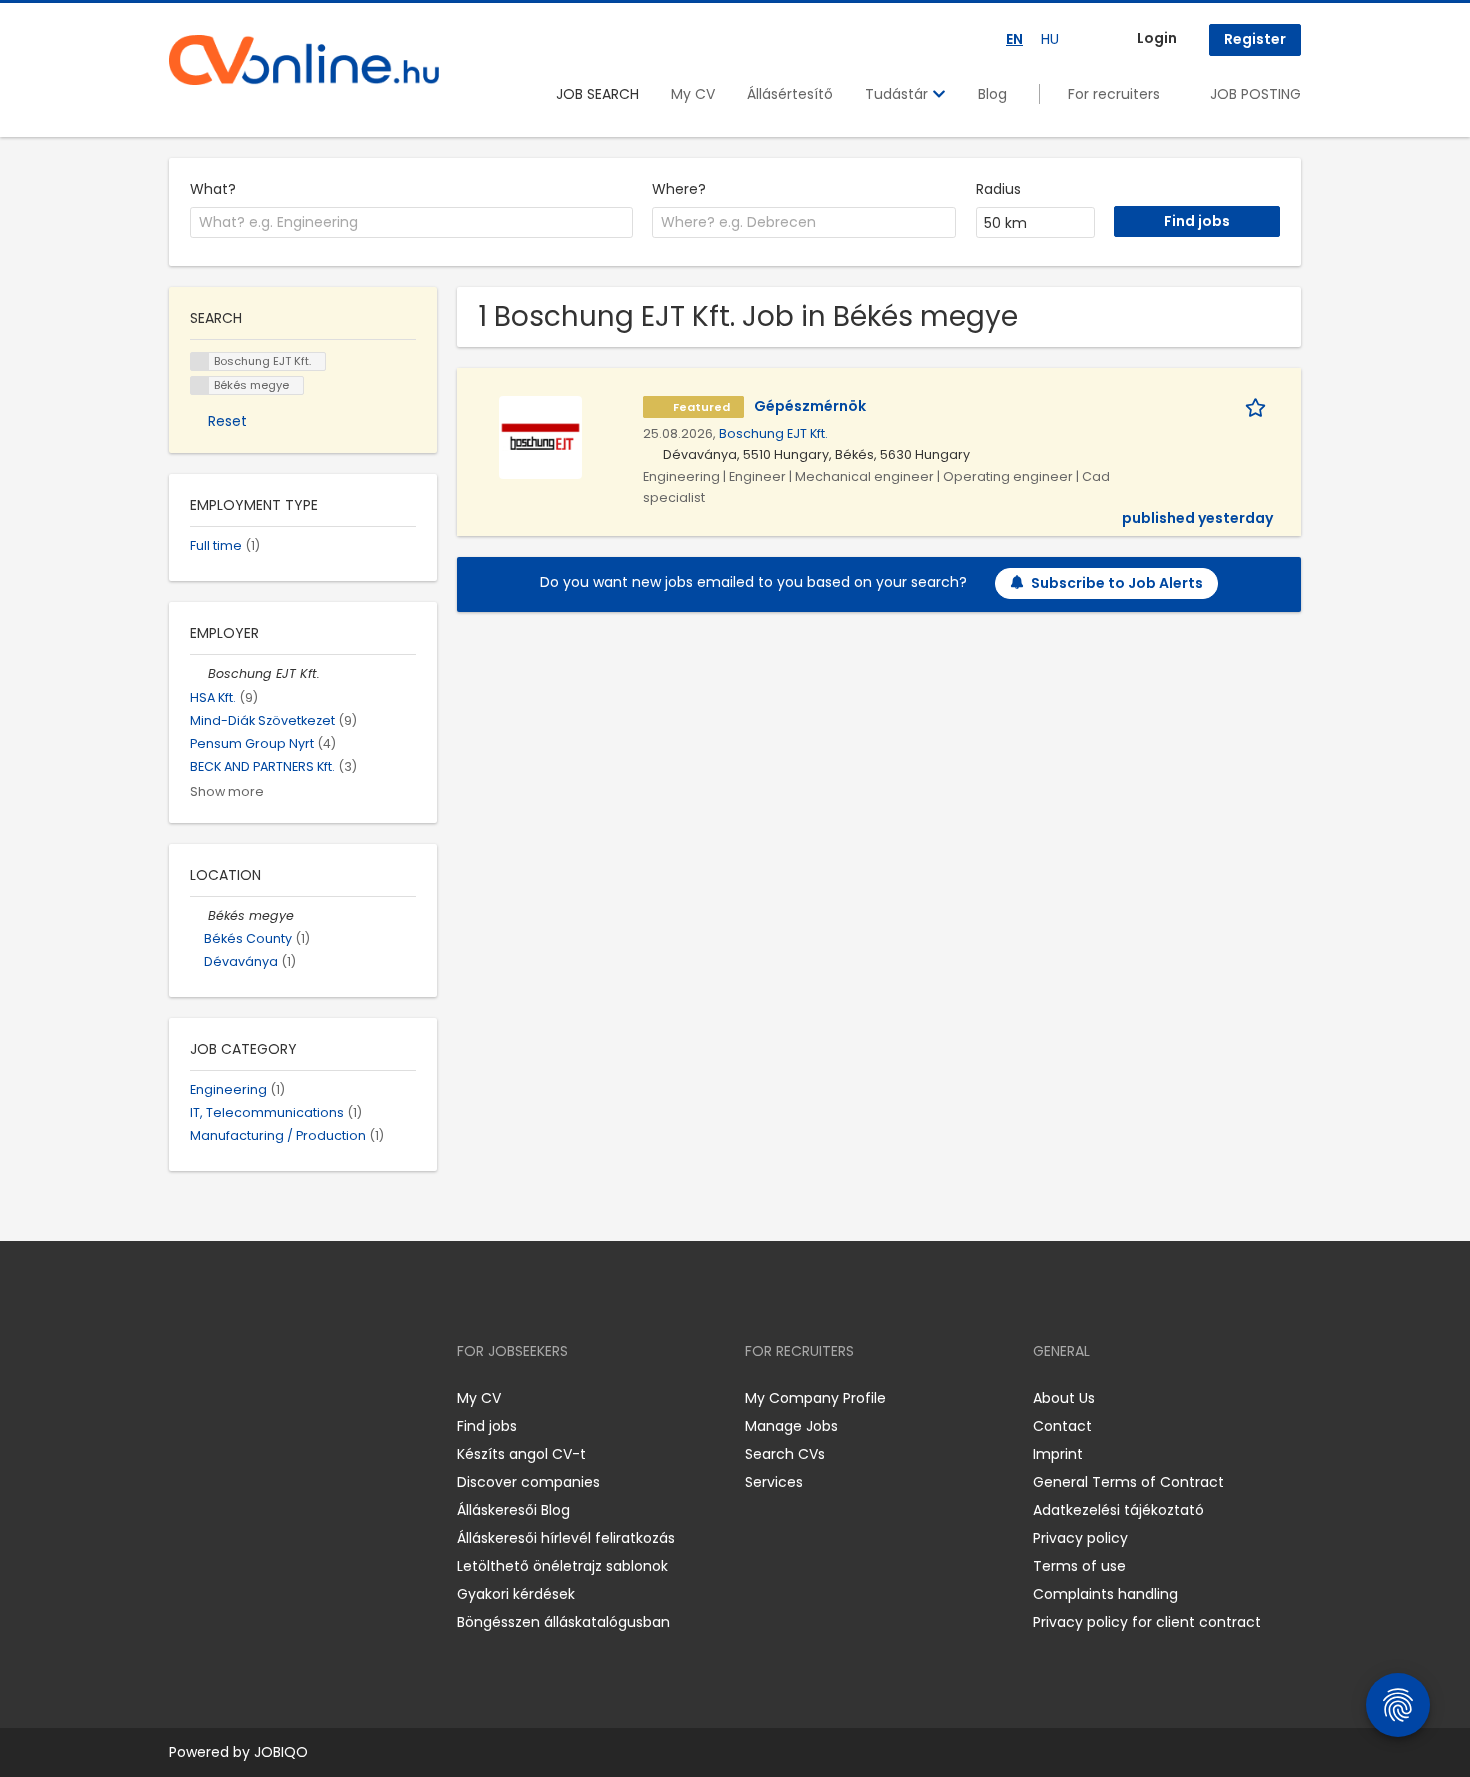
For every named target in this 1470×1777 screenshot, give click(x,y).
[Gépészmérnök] (540, 436)
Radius (998, 189)
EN (1014, 39)
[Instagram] (216, 1398)
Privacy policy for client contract (1147, 1622)
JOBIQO (281, 1752)
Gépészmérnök (810, 406)
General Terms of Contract (1128, 1482)
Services (774, 1482)
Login (1157, 38)
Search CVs (785, 1454)
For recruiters (1114, 94)
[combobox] (411, 223)
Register (1255, 39)
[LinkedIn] (249, 1398)
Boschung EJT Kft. (773, 433)
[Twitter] (279, 1398)
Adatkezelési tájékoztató (1118, 1510)
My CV (693, 94)
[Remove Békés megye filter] (199, 915)
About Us (1064, 1398)
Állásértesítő (790, 94)
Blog (992, 94)
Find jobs (487, 1426)
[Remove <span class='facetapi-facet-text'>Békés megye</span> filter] (200, 385)
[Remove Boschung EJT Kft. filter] (199, 673)
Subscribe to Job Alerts (1117, 583)
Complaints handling (1105, 1594)
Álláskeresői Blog (513, 1510)
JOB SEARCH (597, 94)
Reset (227, 421)
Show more (227, 791)
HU (1050, 39)
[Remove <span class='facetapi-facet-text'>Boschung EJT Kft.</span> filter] (200, 361)
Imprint (1058, 1454)
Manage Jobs (791, 1426)
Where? (679, 189)
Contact (1062, 1426)
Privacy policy (1080, 1538)
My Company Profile (815, 1398)
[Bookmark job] (1259, 406)
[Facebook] (183, 1398)
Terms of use (1079, 1566)
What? (213, 189)
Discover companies (528, 1482)
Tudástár (898, 94)
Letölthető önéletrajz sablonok (562, 1566)
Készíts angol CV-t (521, 1454)
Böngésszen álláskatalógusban (563, 1622)
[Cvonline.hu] (304, 60)
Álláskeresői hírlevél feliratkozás (566, 1538)
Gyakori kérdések (516, 1594)
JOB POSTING (1255, 94)
